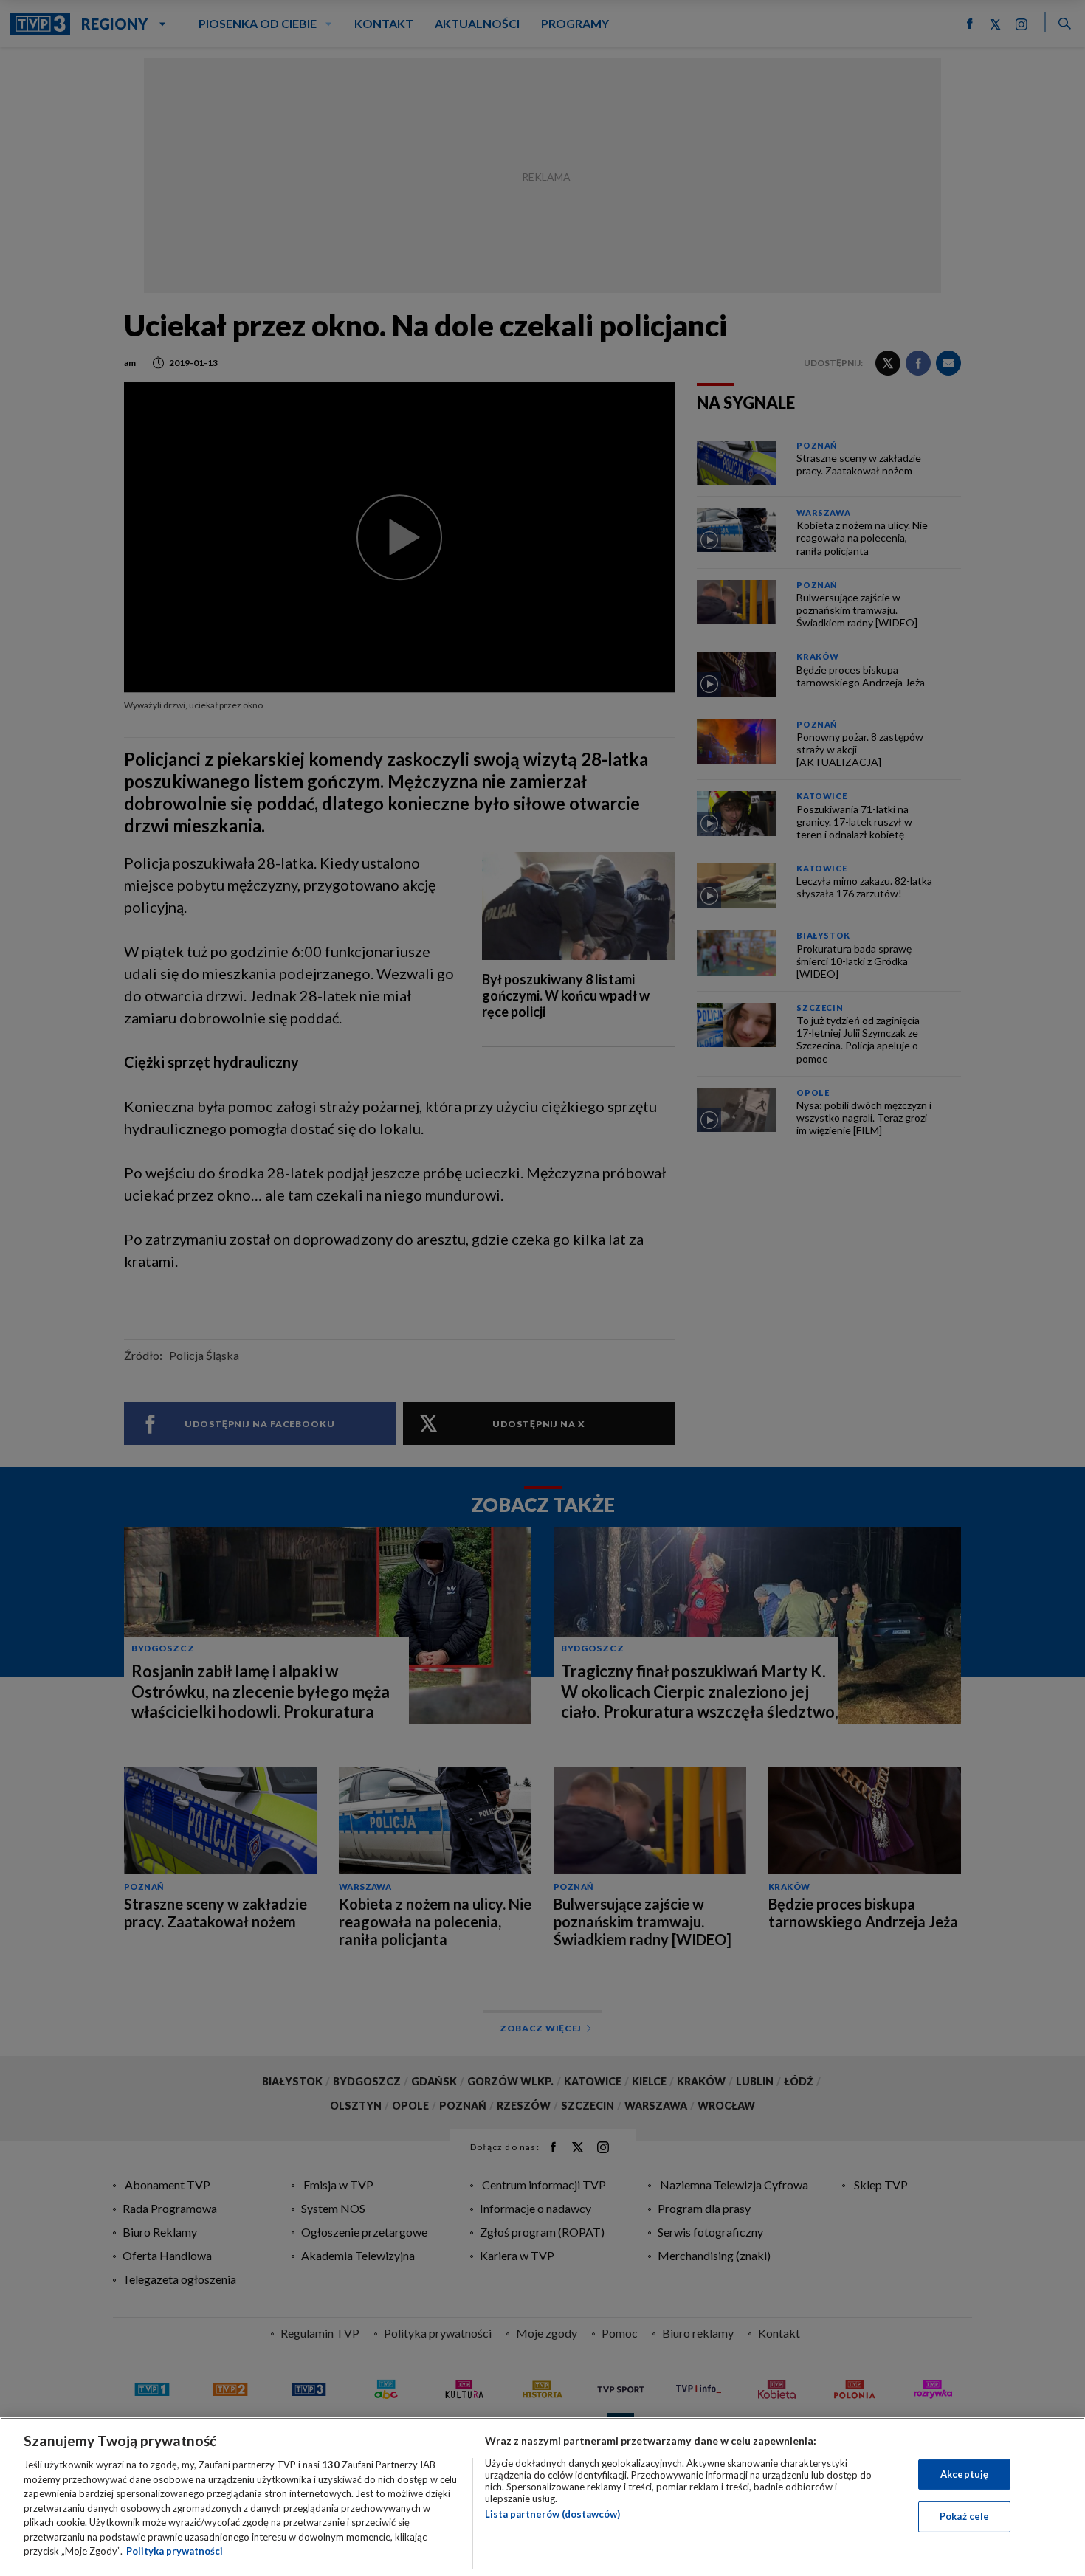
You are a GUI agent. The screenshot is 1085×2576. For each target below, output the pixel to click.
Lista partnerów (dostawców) (552, 2514)
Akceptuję (964, 2474)
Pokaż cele (964, 2516)
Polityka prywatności (175, 2551)
